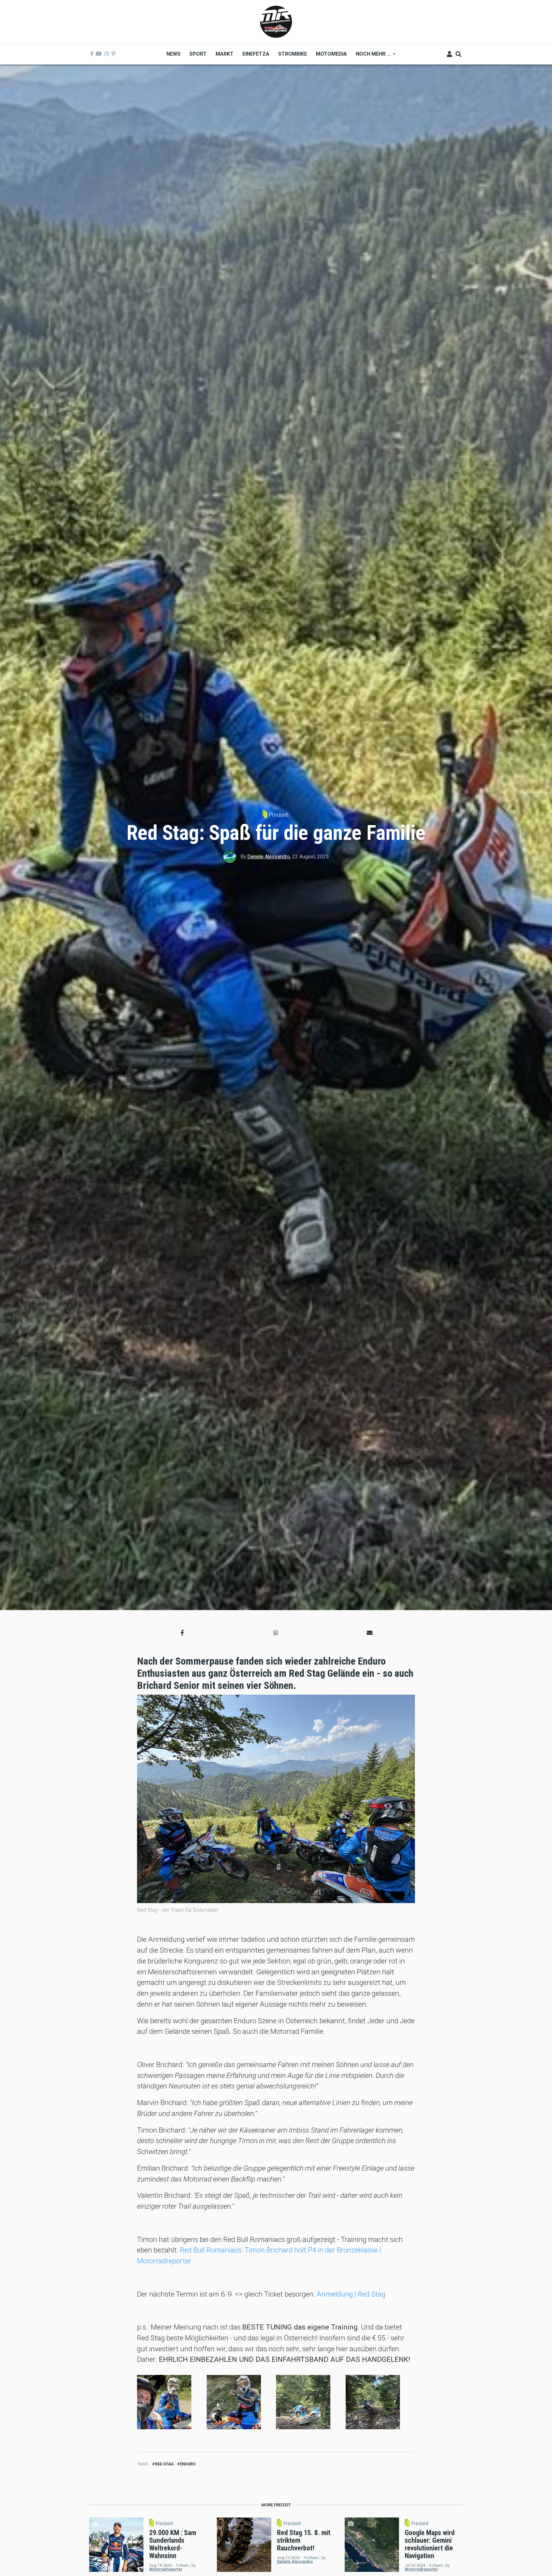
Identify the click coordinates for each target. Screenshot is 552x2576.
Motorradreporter (166, 2569)
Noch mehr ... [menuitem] (371, 56)
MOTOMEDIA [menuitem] (331, 54)
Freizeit (278, 815)
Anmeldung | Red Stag (351, 2294)
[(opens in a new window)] (92, 54)
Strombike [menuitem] (293, 54)
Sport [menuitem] (198, 54)
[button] (182, 1633)
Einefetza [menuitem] (256, 54)
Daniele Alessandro (269, 857)
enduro (188, 2464)
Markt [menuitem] (225, 54)
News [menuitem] (173, 54)
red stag (164, 2464)
